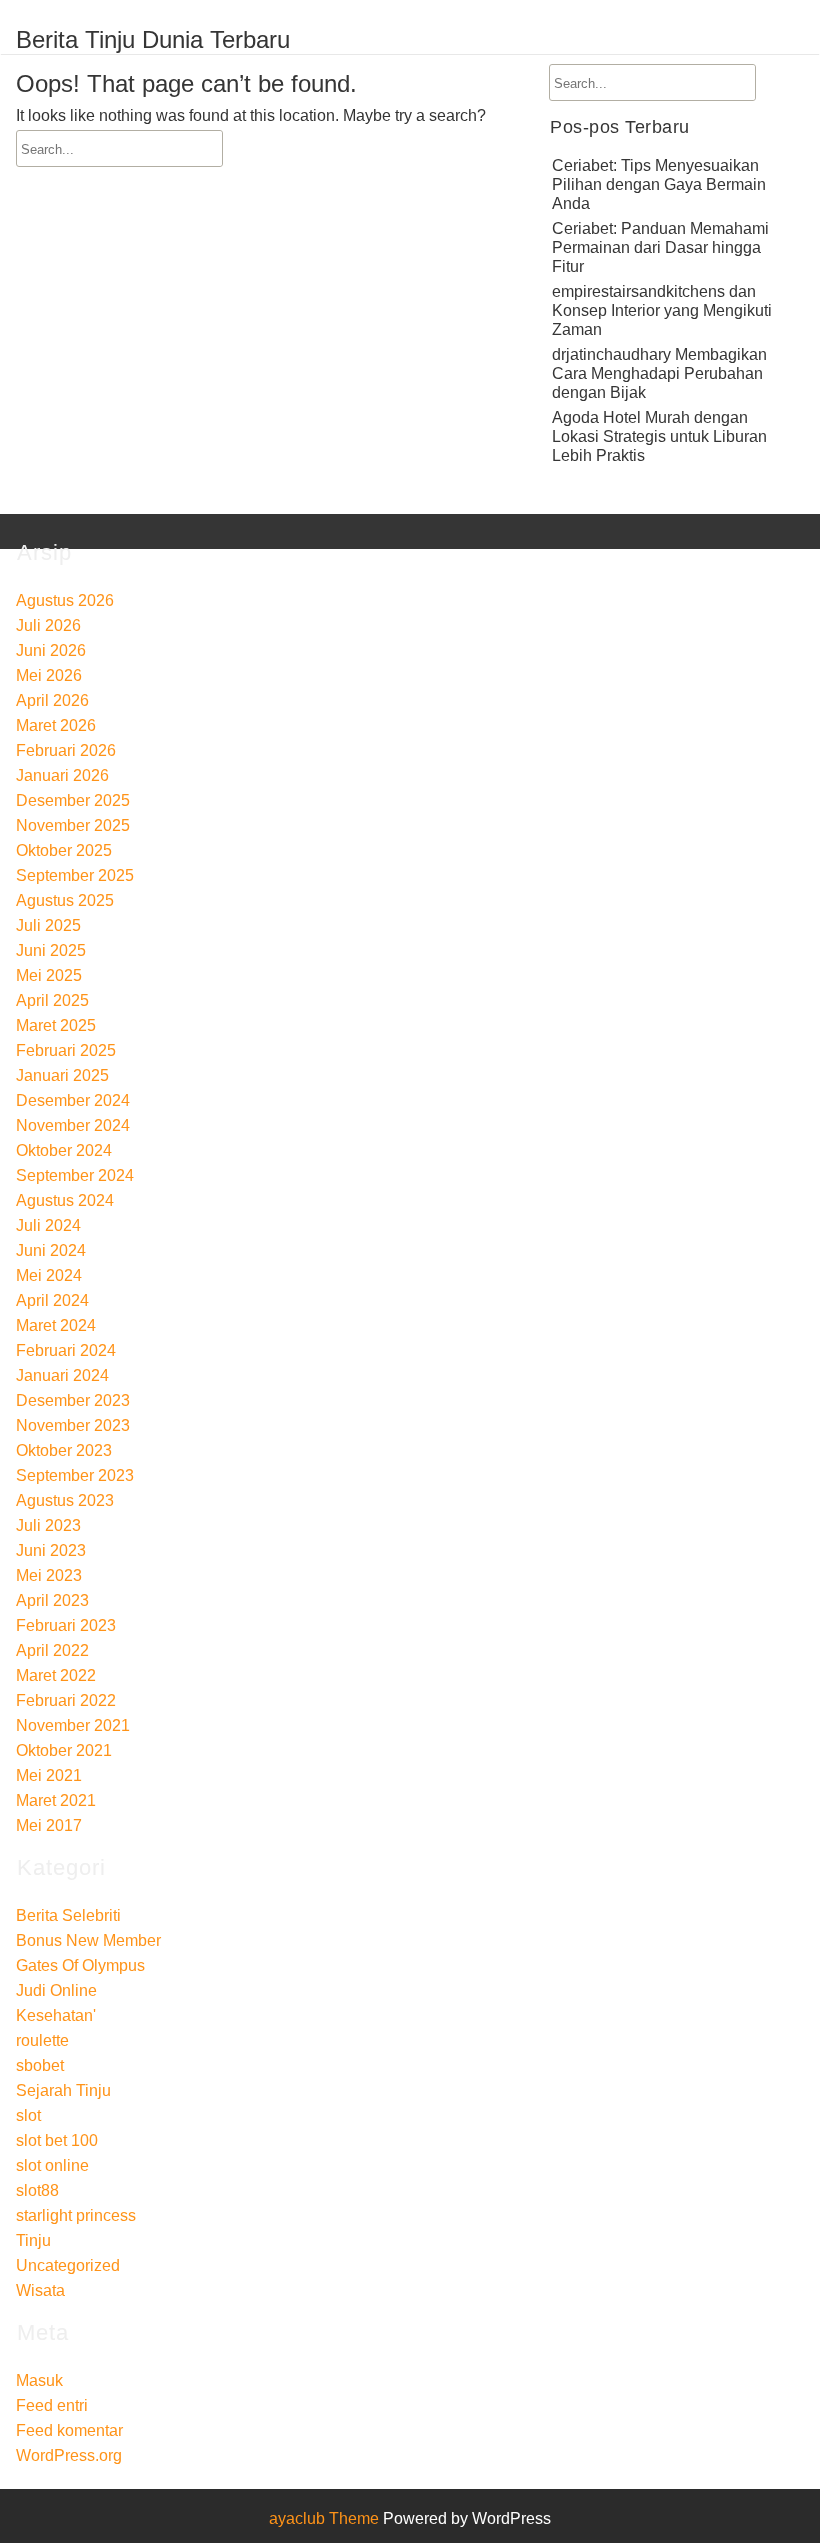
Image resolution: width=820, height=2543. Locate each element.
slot (28, 2115)
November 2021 (73, 1725)
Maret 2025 (56, 1025)
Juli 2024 (48, 1225)
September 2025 (75, 875)
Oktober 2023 (64, 1450)
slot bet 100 (57, 2140)
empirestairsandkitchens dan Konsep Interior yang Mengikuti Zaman (662, 310)
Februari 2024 (66, 1350)
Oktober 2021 (64, 1750)
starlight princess (76, 2215)
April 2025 (52, 1000)
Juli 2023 (48, 1525)
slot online (52, 2165)
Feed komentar (69, 2430)
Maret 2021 (56, 1800)
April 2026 (52, 700)
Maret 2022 (56, 1675)
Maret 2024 (56, 1325)
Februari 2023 (66, 1625)
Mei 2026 (49, 675)
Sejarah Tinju (63, 2090)
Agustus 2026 (65, 600)
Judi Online (56, 1990)
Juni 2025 (51, 950)
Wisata (40, 2290)
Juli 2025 (48, 925)
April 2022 (52, 1650)
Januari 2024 (62, 1375)
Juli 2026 (48, 625)
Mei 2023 (49, 1575)
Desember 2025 (73, 800)
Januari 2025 (62, 1075)
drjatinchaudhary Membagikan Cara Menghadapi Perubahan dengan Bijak (659, 373)
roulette (42, 2040)
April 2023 (52, 1600)
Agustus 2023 (65, 1500)
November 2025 (73, 825)
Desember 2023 (73, 1400)
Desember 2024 (73, 1100)
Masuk (39, 2380)
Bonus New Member (88, 1940)
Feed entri (52, 2405)
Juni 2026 (51, 650)
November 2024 (73, 1125)
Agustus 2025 (65, 900)
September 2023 (75, 1475)
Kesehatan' (56, 2015)
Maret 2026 (56, 725)
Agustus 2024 (65, 1200)
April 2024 (52, 1300)
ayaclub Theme (326, 2518)
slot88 (37, 2190)
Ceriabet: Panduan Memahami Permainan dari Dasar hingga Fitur (660, 247)
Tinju (33, 2240)
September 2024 (75, 1175)
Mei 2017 (49, 1825)
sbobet (40, 2065)
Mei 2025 (49, 975)
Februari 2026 (66, 750)
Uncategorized (68, 2265)
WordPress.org (69, 2455)
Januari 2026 (62, 775)
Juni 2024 (51, 1250)
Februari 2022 (66, 1700)
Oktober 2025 (64, 850)
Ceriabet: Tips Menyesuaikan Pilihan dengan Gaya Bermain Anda (659, 184)
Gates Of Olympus (80, 1965)
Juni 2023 (51, 1550)
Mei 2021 (49, 1775)
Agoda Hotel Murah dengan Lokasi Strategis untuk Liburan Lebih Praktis (659, 436)
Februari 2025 (66, 1050)
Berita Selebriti (68, 1915)
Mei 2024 (49, 1275)
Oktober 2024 (64, 1150)
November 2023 (73, 1425)
